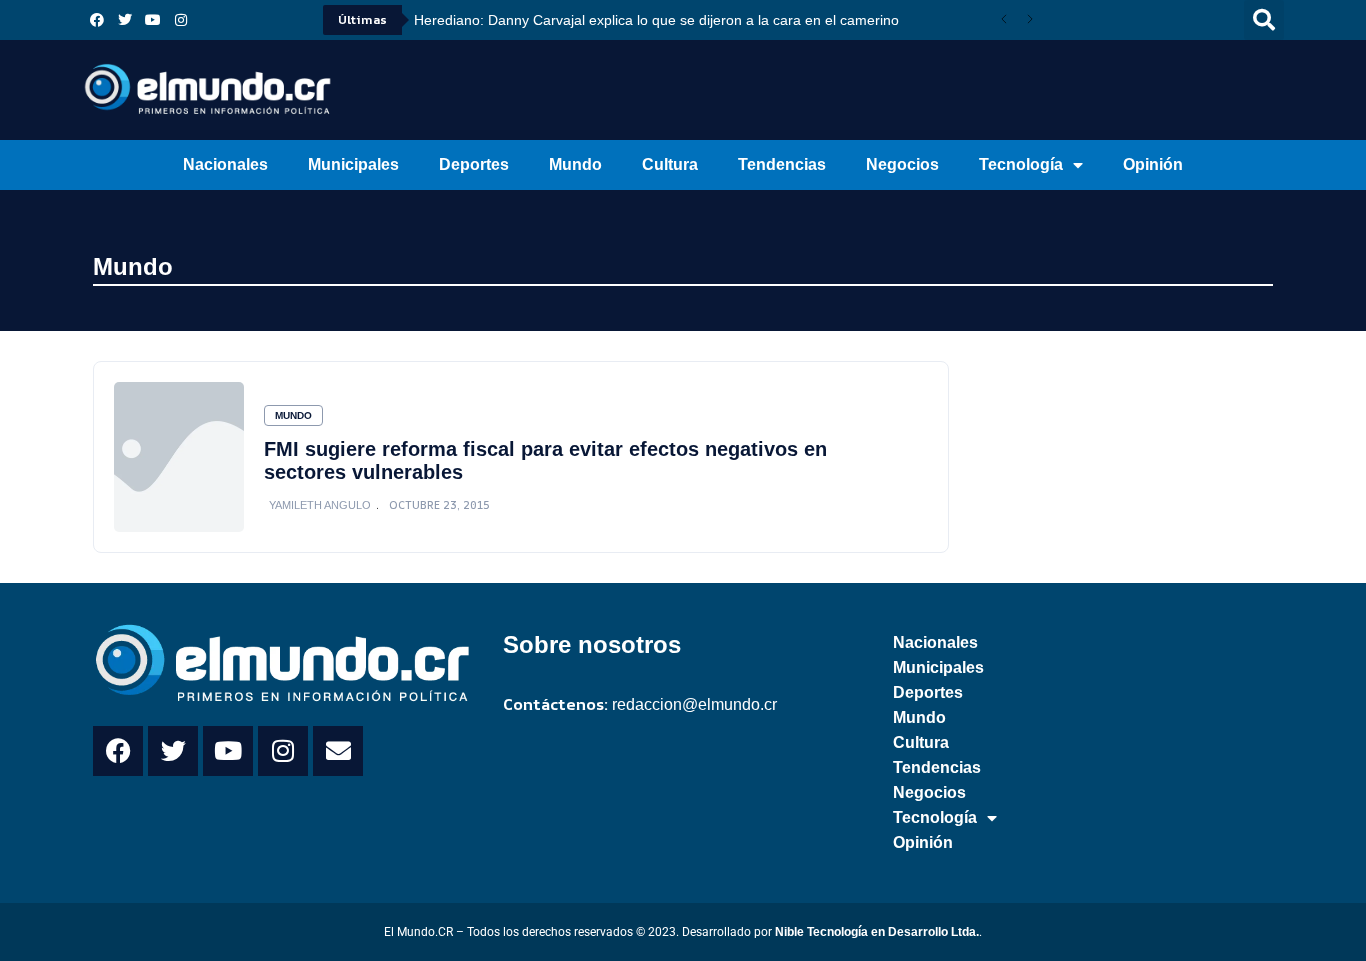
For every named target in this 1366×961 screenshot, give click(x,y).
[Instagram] (181, 20)
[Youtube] (153, 20)
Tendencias (782, 164)
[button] (1264, 20)
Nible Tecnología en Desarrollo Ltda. (877, 932)
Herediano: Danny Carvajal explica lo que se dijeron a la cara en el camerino (656, 20)
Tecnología (1021, 164)
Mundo (575, 164)
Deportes (474, 164)
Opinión (1153, 164)
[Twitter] (125, 20)
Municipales (353, 164)
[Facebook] (97, 20)
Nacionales (225, 164)
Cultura (670, 164)
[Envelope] (338, 751)
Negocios (902, 164)
